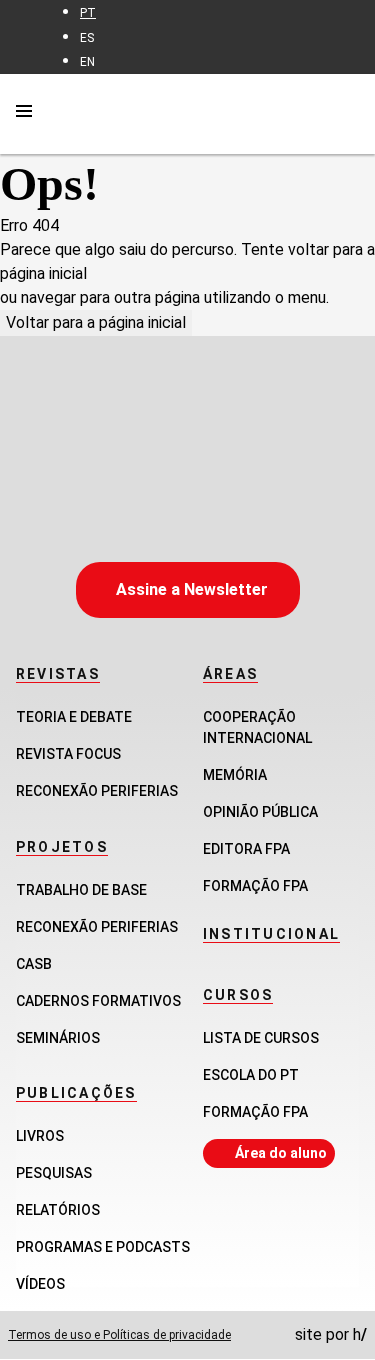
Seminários (58, 1038)
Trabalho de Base (81, 890)
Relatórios (58, 1210)
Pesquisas (54, 1173)
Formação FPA (255, 1112)
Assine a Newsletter (192, 589)
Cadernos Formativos (98, 1001)
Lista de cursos (261, 1038)
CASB (34, 964)
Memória (235, 775)
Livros (40, 1136)
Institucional (271, 934)
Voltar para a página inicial (96, 322)
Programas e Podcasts (103, 1247)
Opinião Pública (260, 812)
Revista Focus (68, 754)
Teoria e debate (74, 717)
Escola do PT (251, 1075)
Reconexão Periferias (97, 791)
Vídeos (40, 1284)
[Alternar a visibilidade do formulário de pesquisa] (347, 113)
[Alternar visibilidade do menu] (24, 114)
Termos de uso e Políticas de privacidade (119, 1335)
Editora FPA (246, 849)
